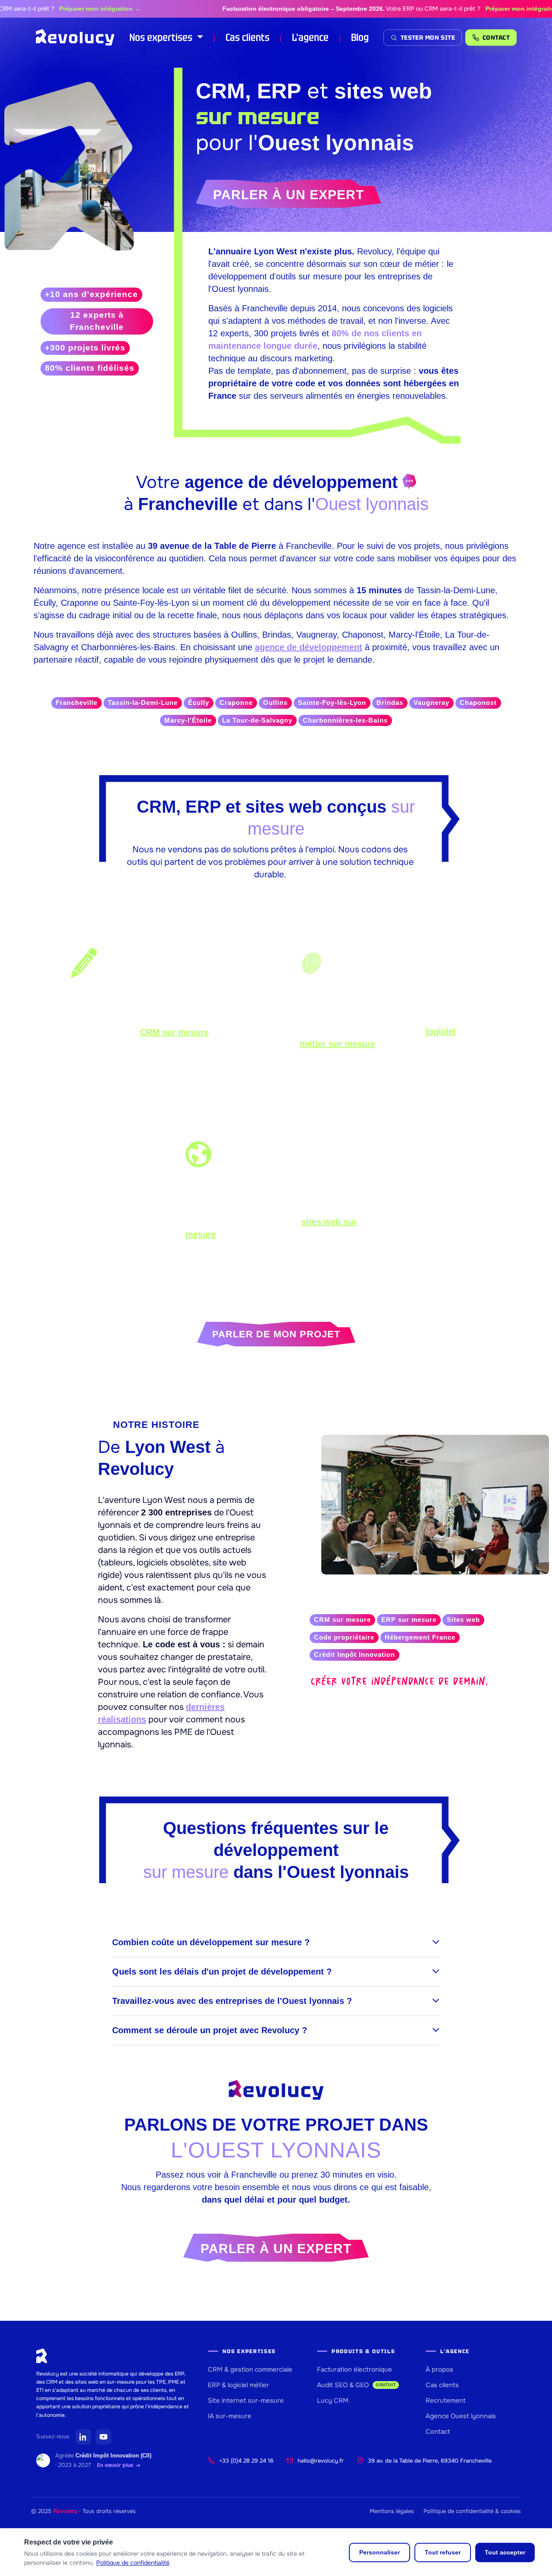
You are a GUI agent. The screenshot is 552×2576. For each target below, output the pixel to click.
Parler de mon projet (276, 1334)
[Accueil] (75, 38)
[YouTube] (103, 2437)
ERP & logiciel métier (238, 2385)
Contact (438, 2432)
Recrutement (446, 2401)
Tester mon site (428, 38)
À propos (439, 2369)
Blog (360, 37)
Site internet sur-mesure (246, 2401)
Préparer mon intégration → (68, 9)
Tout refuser (443, 2552)
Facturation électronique (354, 2369)
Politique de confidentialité (133, 2563)
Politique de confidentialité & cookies (472, 2511)
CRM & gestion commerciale (250, 2369)
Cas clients (248, 37)
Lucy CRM (333, 2401)
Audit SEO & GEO (356, 2385)
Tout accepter (505, 2552)
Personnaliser (379, 2552)
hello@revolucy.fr (321, 2461)
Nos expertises (162, 37)
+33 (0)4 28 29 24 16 (246, 2461)
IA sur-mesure (230, 2416)
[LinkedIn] (83, 2437)
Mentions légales (392, 2511)
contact (496, 38)
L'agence (310, 37)
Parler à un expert (289, 195)
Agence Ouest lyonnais (461, 2416)
